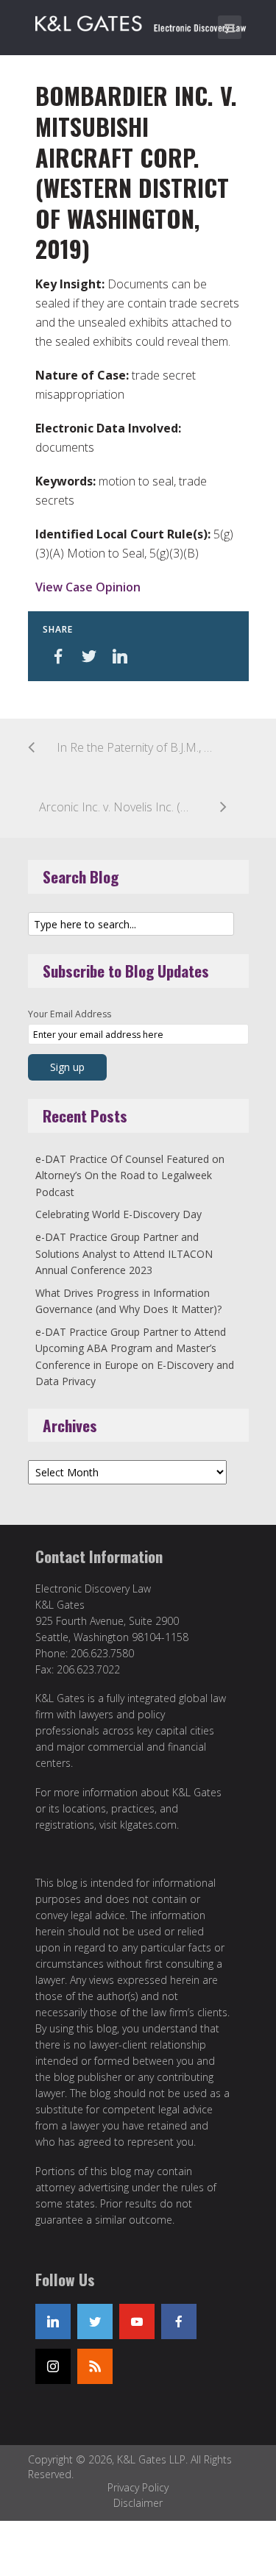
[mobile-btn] (230, 27)
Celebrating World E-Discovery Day (118, 1214)
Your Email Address (70, 1014)
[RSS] (95, 2366)
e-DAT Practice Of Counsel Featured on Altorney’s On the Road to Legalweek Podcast (130, 1175)
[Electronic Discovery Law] (142, 21)
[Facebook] (179, 2321)
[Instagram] (53, 2366)
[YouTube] (137, 2321)
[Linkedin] (53, 2321)
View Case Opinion (88, 587)
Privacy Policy (138, 2487)
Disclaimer (138, 2503)
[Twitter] (95, 2321)
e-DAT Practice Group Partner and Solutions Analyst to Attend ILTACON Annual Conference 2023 (124, 1253)
